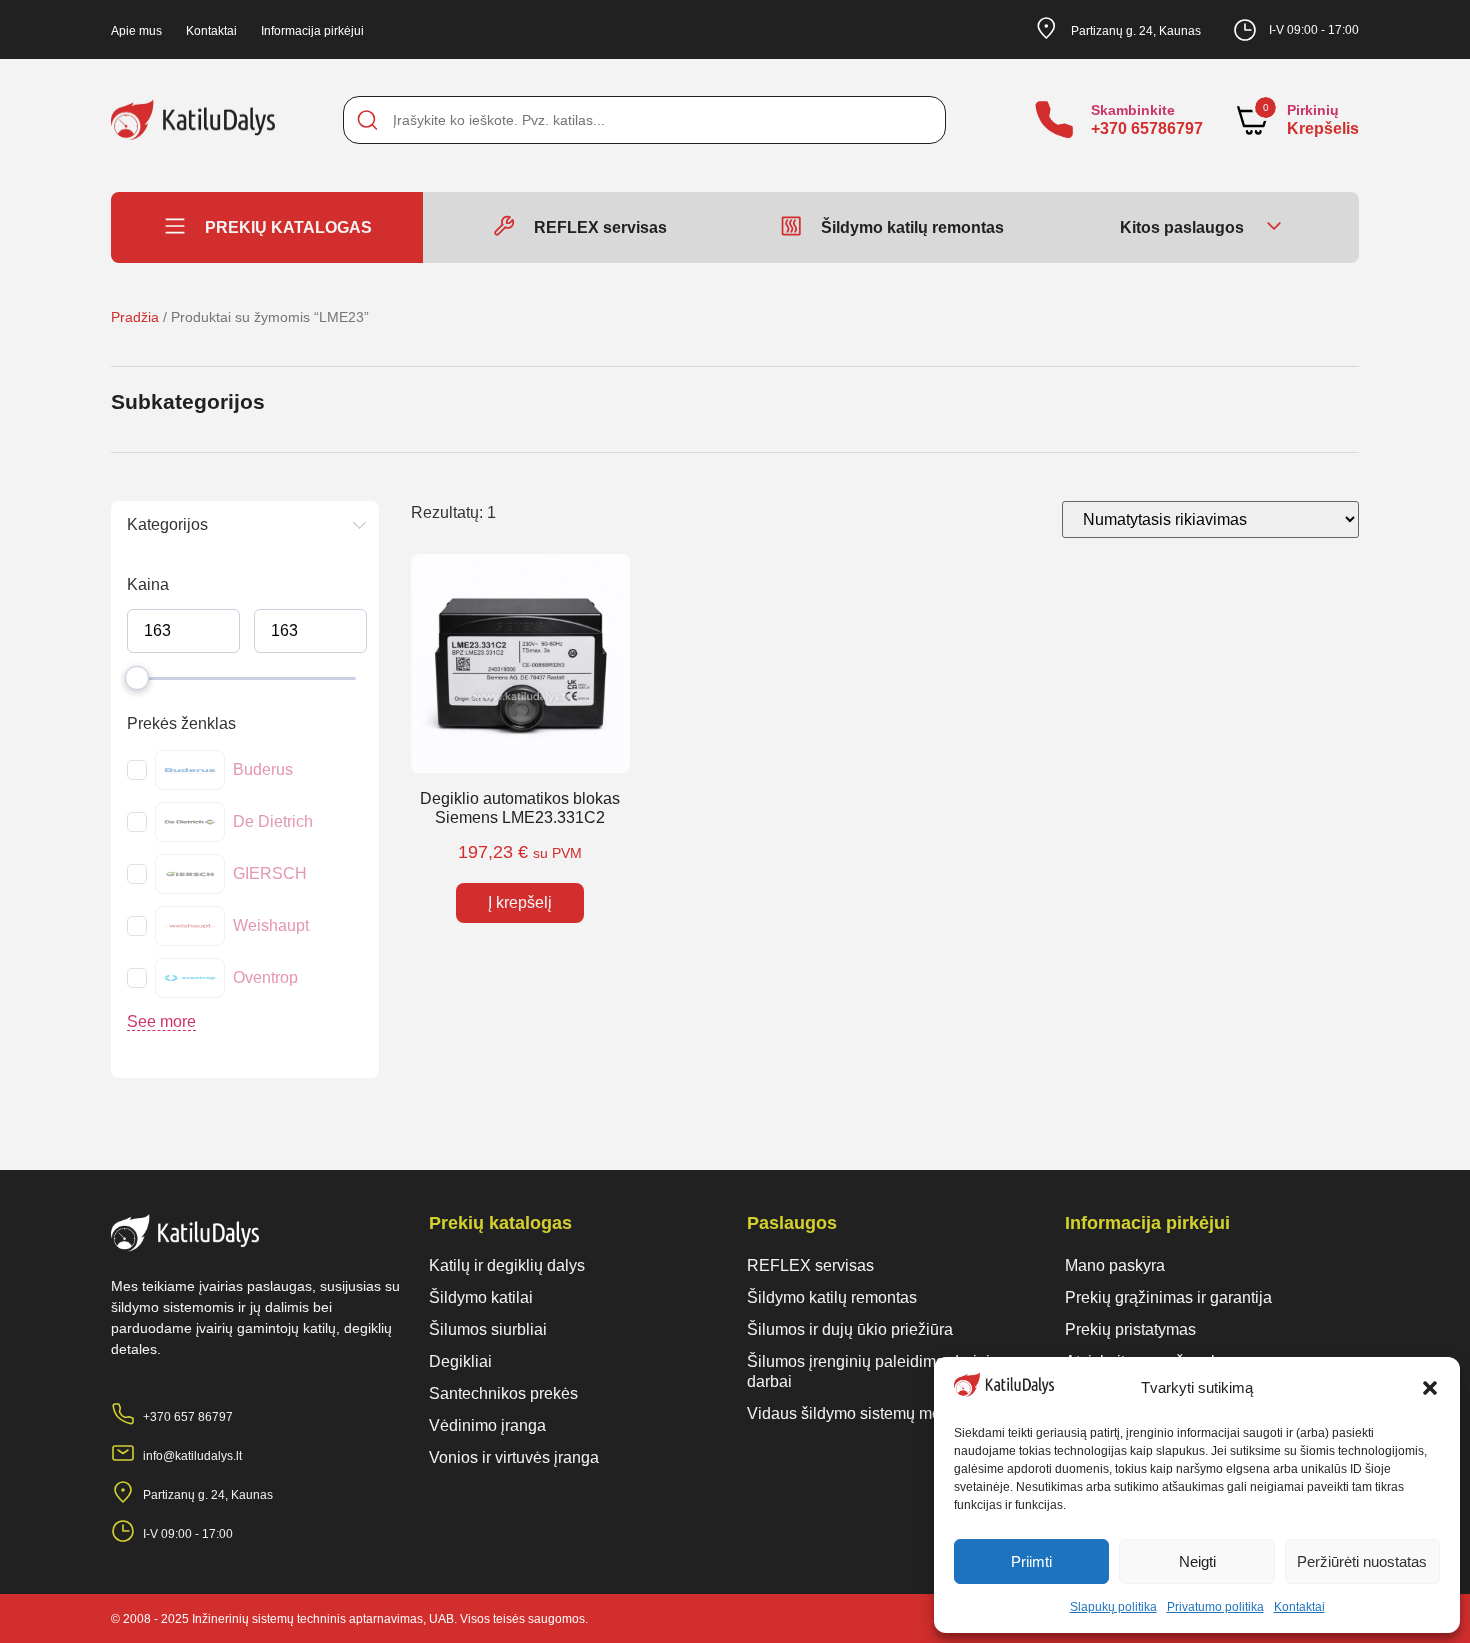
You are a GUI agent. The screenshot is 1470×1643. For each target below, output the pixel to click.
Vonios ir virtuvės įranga (514, 1457)
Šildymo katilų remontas (832, 1297)
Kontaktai (1299, 1607)
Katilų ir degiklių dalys (507, 1265)
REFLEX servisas (810, 1265)
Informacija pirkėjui (312, 31)
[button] (1430, 1388)
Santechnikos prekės (503, 1393)
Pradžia (135, 317)
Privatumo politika (1215, 1607)
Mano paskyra (1115, 1265)
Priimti (1031, 1561)
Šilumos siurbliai (488, 1329)
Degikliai (460, 1361)
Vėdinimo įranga (487, 1425)
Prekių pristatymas (1130, 1329)
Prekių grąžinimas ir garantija (1168, 1297)
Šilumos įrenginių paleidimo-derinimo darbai (879, 1371)
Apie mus (136, 31)
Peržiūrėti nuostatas (1362, 1561)
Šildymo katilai (481, 1297)
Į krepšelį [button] (520, 902)
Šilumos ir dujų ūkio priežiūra (850, 1329)
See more (161, 1021)
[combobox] (644, 120)
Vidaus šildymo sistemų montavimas (876, 1413)
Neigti (1197, 1561)
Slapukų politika (1113, 1607)
